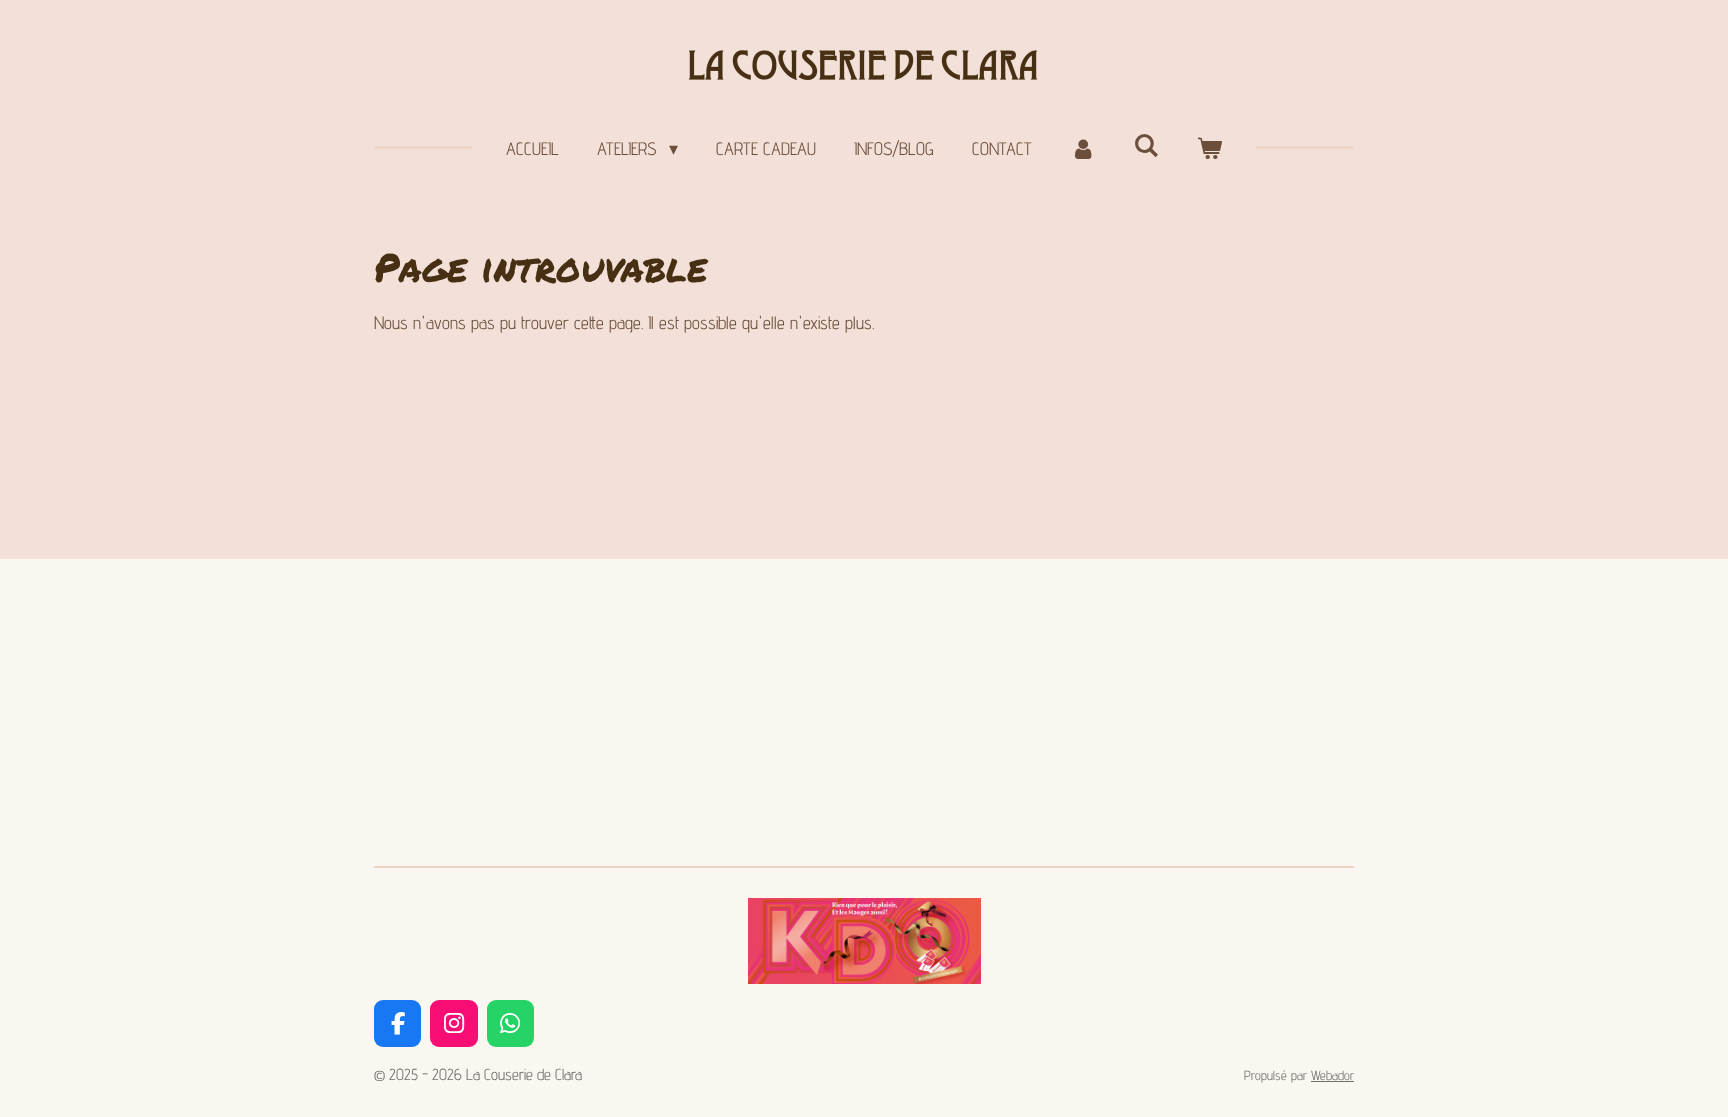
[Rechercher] (1146, 145)
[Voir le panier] (1209, 148)
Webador (1332, 1075)
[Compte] (1082, 148)
